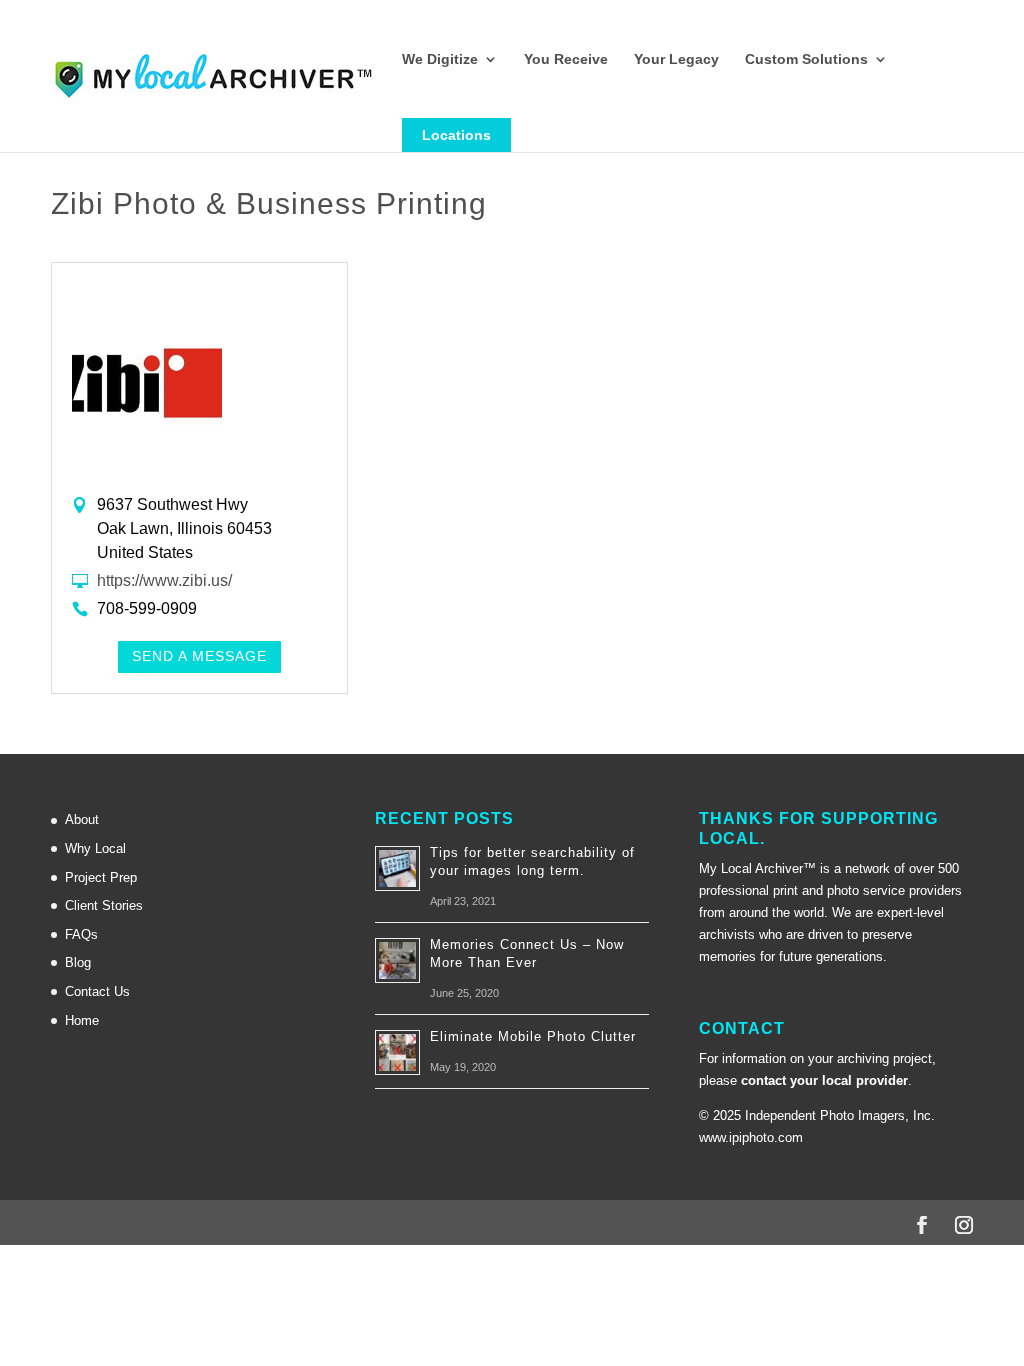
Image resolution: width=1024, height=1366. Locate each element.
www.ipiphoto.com (751, 1137)
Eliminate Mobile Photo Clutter (533, 1036)
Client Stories (104, 905)
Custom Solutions (806, 59)
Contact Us (97, 991)
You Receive (566, 59)
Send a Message (199, 656)
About (82, 819)
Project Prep (101, 877)
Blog (78, 962)
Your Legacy (676, 59)
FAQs (81, 934)
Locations (456, 135)
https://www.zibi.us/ (164, 580)
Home (82, 1020)
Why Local (95, 848)
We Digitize (440, 59)
